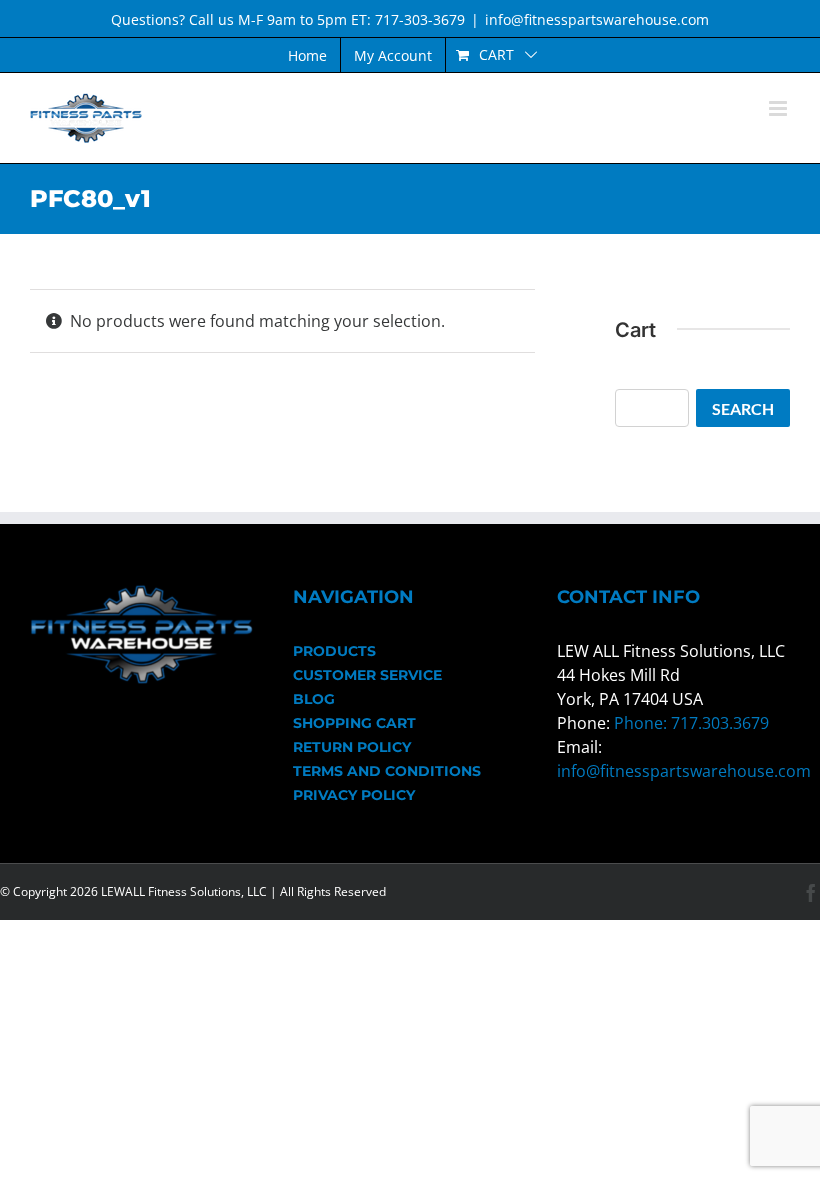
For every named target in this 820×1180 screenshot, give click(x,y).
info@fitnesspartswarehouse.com (597, 19)
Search (743, 408)
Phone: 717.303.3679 (691, 723)
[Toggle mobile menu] (779, 108)
